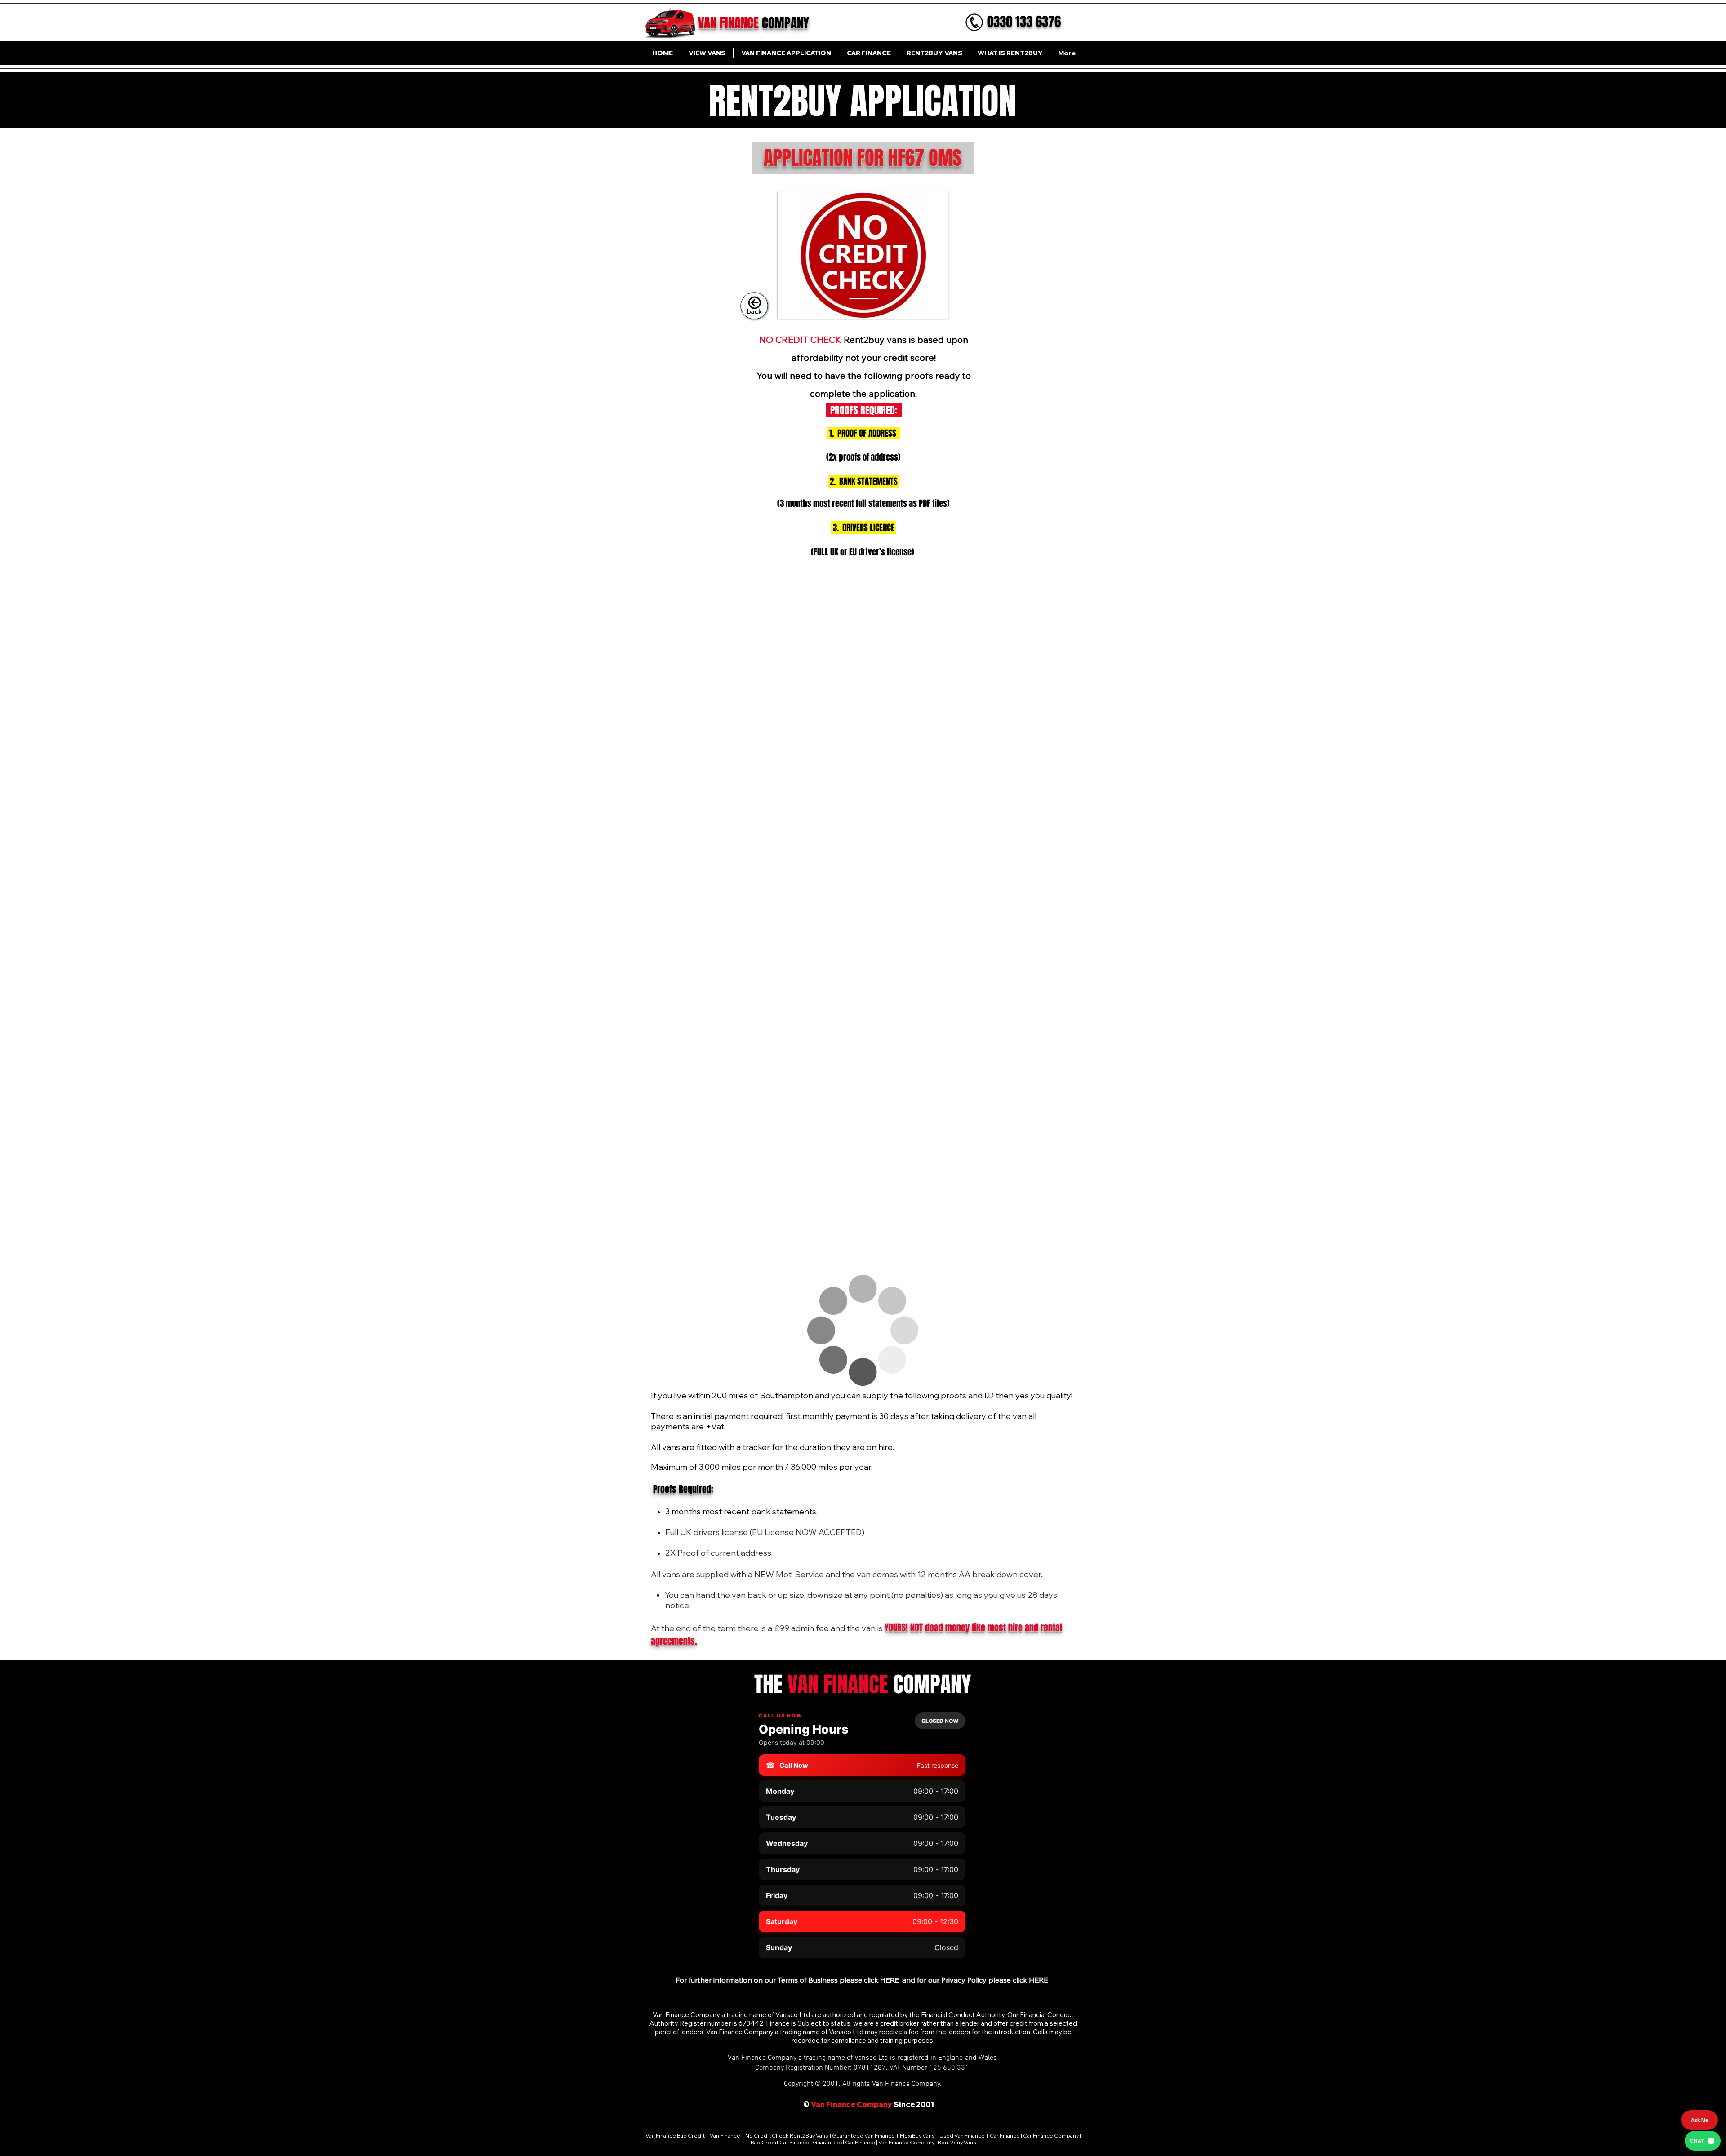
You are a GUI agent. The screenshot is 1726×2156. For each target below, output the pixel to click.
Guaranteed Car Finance (844, 2142)
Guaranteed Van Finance (863, 2136)
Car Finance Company (1051, 2136)
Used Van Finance (962, 2136)
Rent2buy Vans (957, 2142)
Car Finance (1005, 2136)
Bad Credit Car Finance (781, 2142)
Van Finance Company (906, 2142)
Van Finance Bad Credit (676, 2136)
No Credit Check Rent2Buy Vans (787, 2136)
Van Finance (725, 2136)
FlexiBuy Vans (917, 2136)
